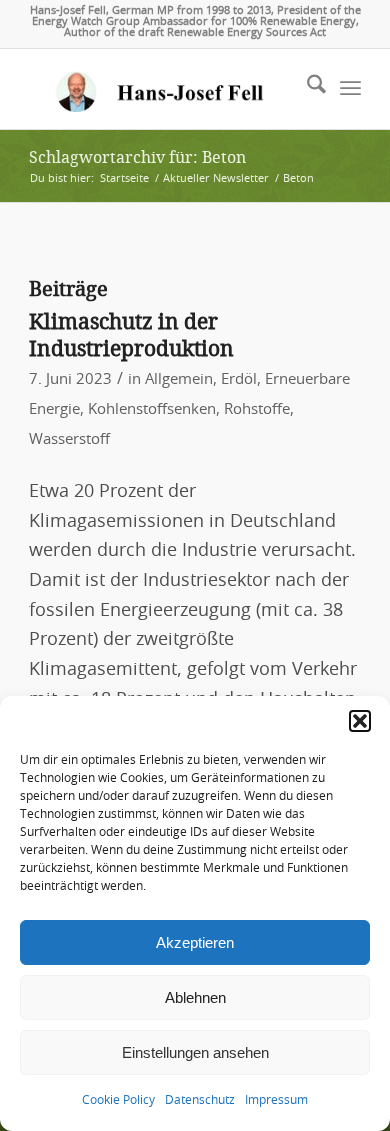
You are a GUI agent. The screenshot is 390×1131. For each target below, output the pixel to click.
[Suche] (306, 89)
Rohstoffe (257, 409)
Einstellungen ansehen (195, 1052)
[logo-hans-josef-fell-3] (161, 89)
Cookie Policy (118, 1100)
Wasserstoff (69, 439)
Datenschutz (200, 1100)
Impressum (276, 1100)
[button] (360, 721)
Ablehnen (195, 997)
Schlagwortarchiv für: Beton (137, 157)
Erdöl (239, 379)
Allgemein (179, 379)
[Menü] (350, 89)
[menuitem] (306, 89)
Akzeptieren (195, 942)
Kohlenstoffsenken (152, 409)
